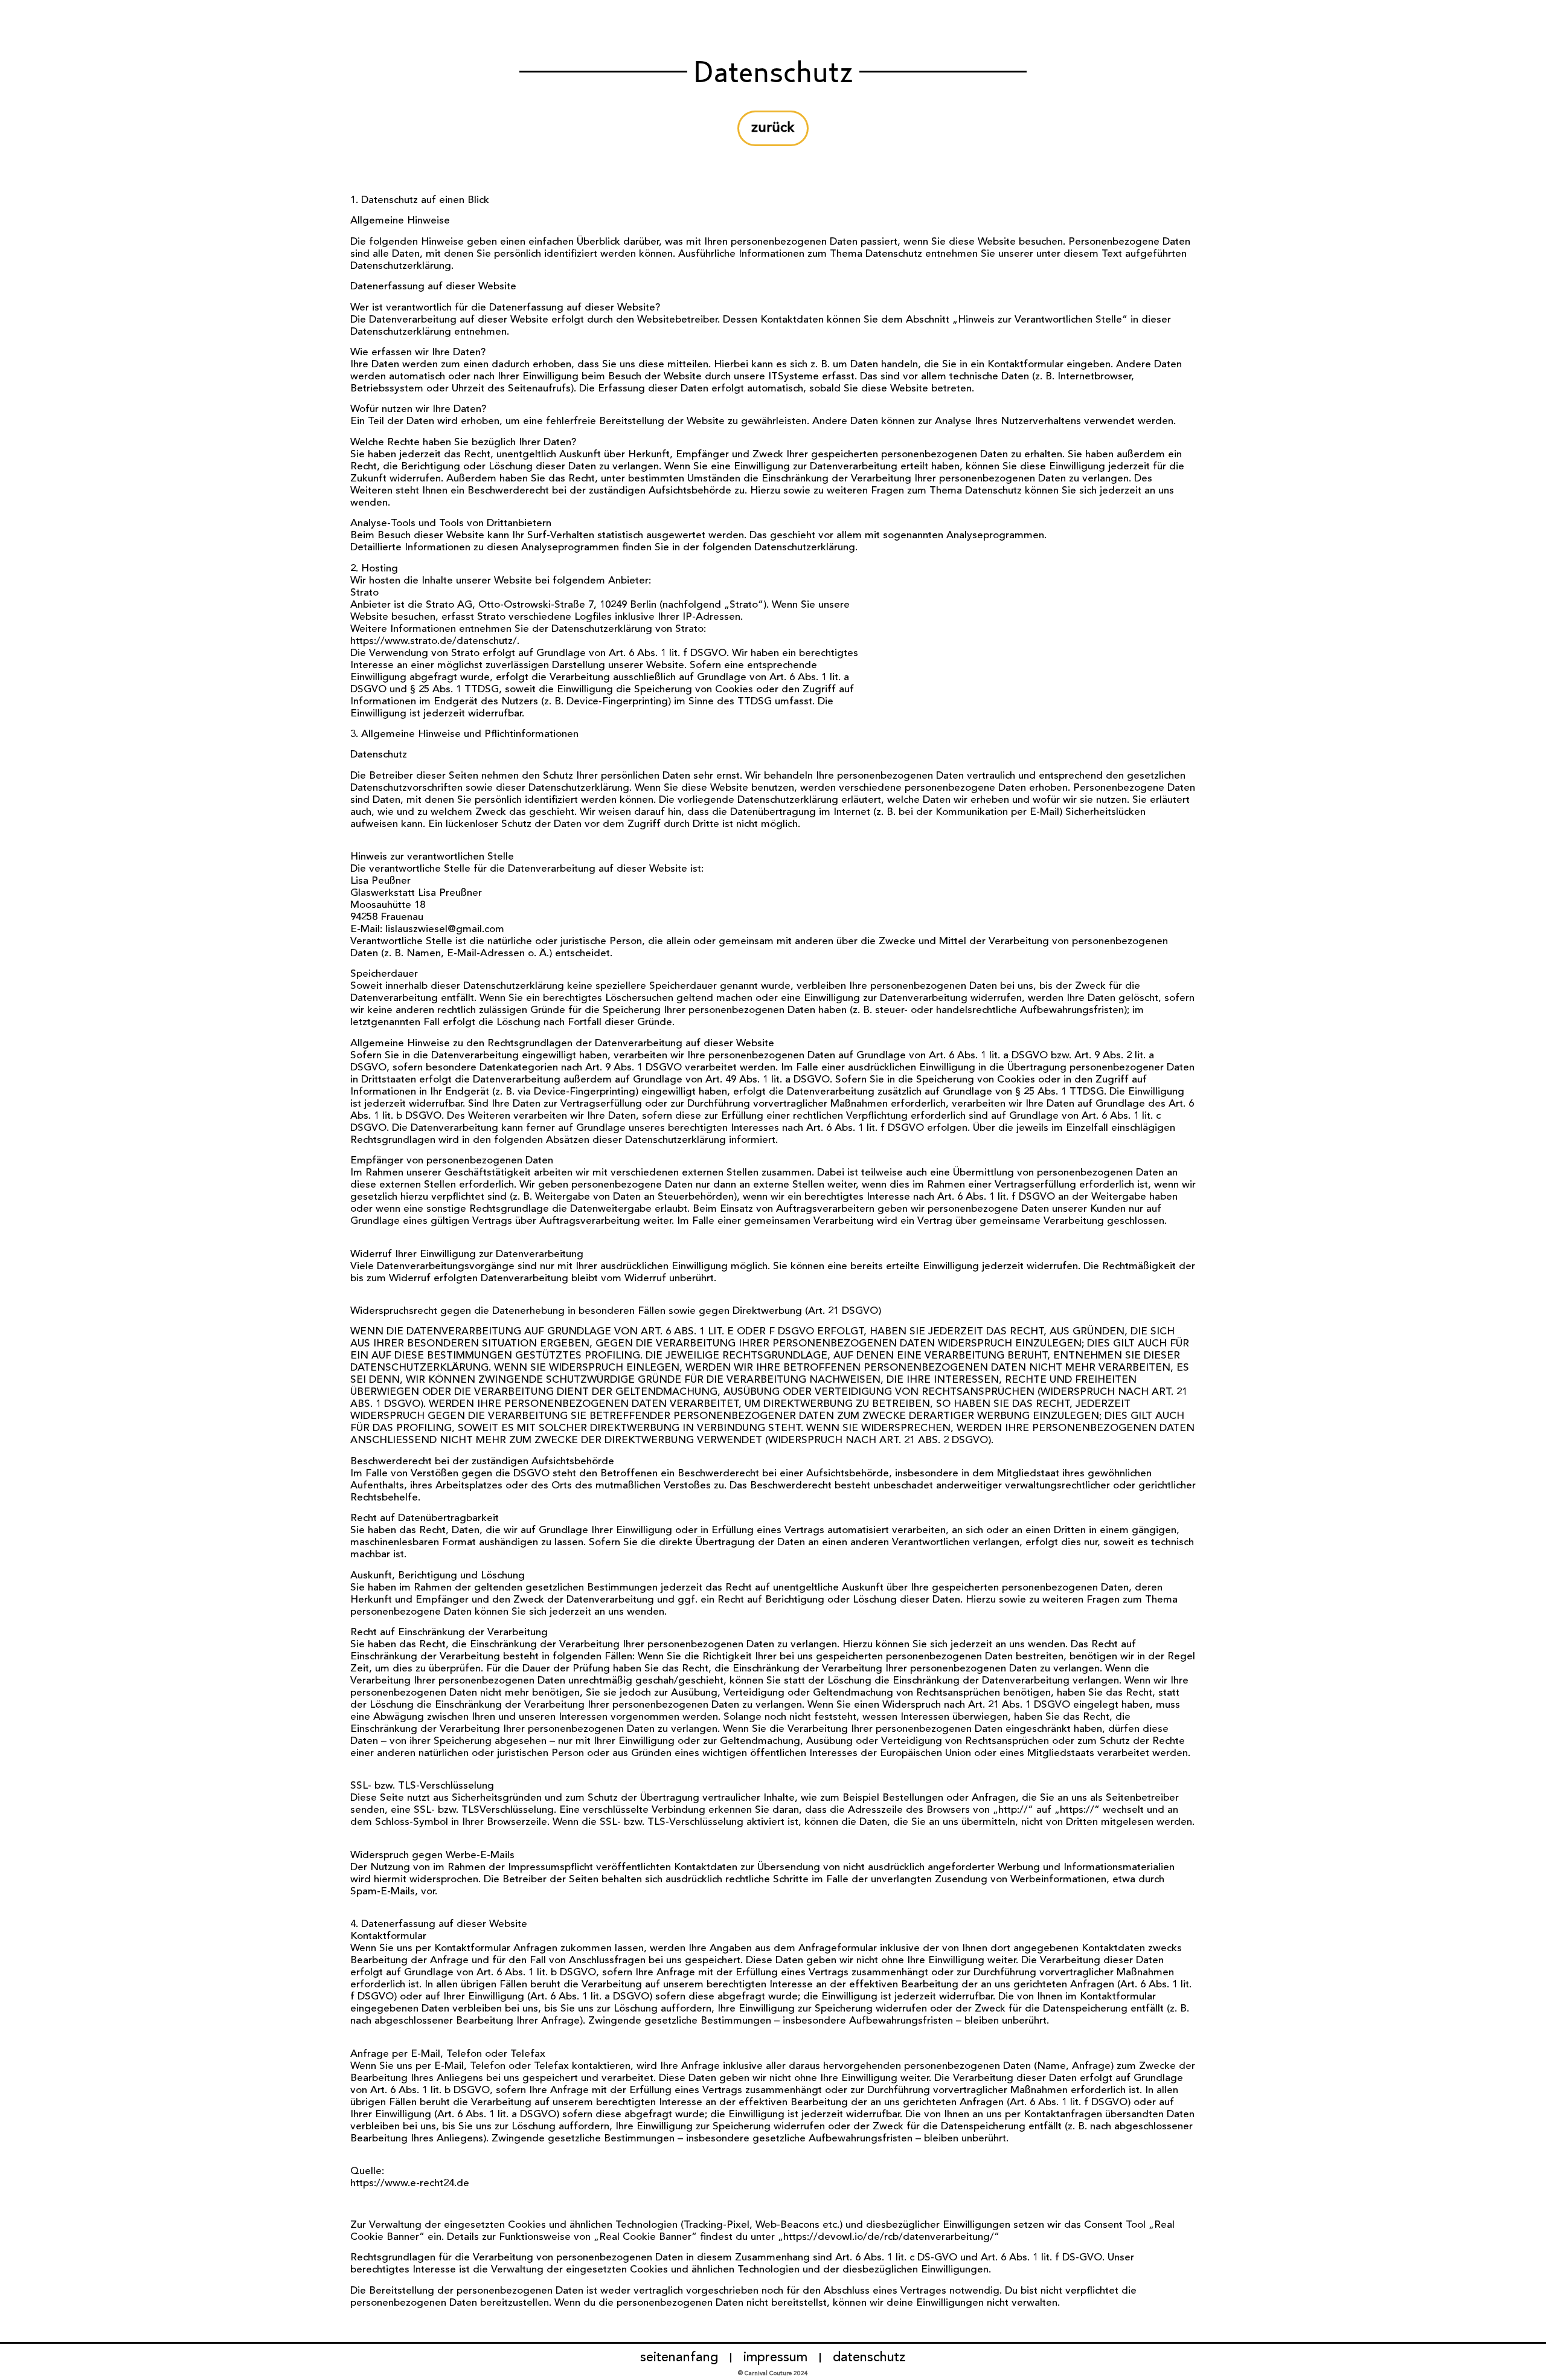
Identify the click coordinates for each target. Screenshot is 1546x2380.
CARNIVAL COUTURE (138, 14)
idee (1299, 14)
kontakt (1457, 14)
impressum (775, 2358)
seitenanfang (679, 2358)
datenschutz (869, 2358)
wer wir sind (1373, 14)
